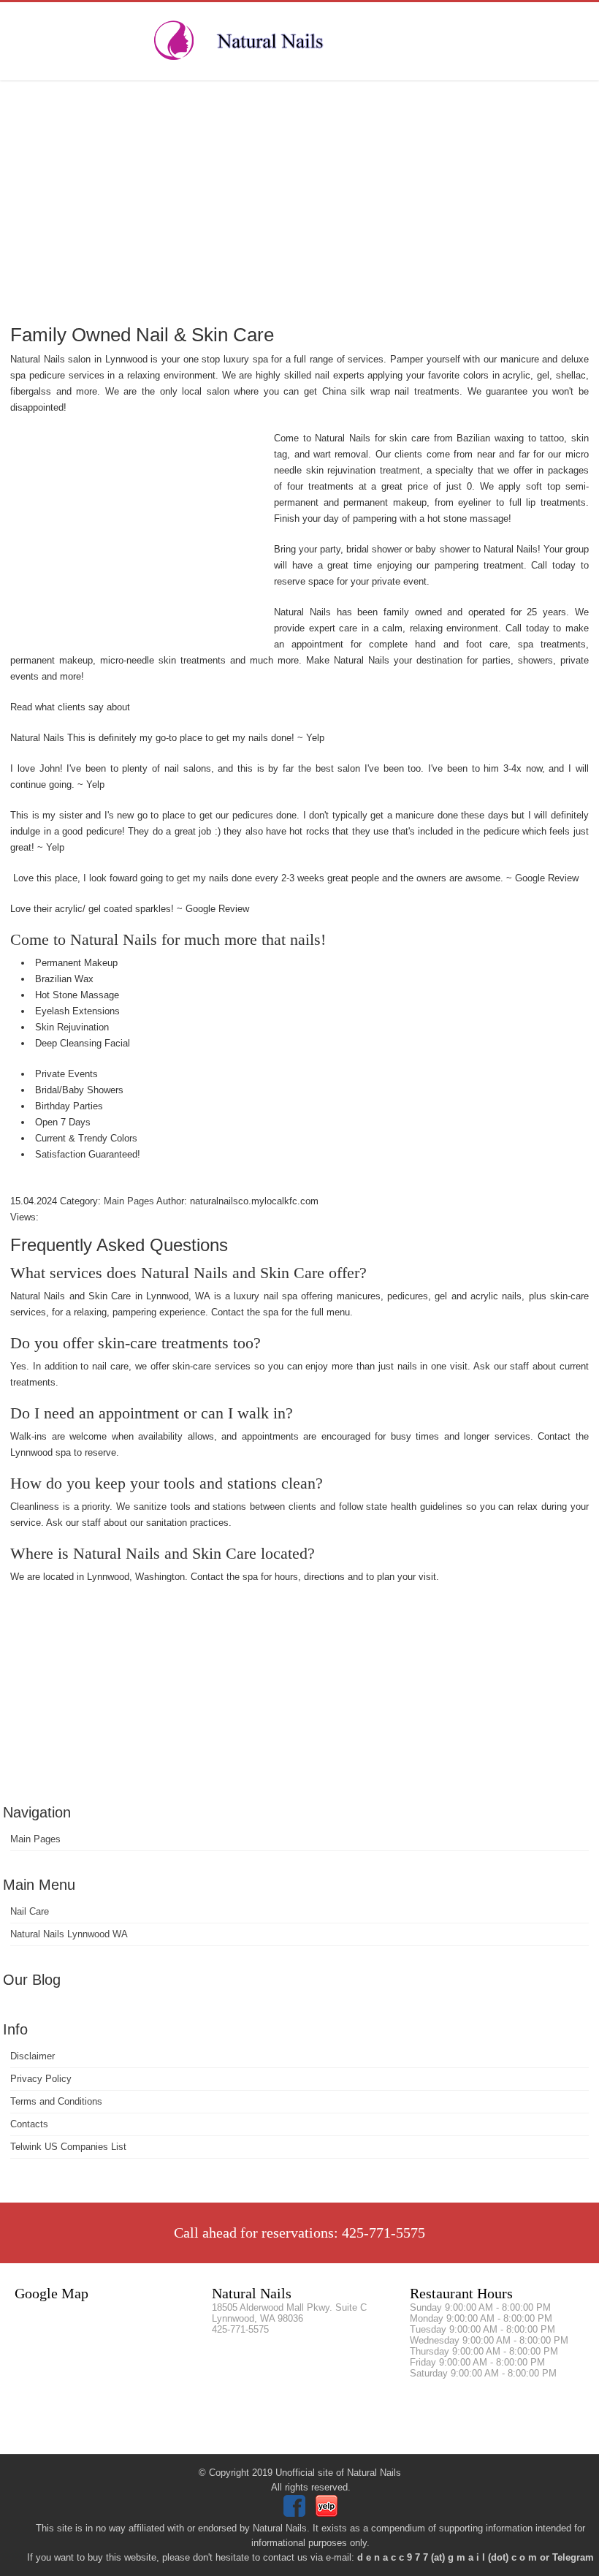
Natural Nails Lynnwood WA (69, 1934)
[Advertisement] (299, 201)
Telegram (573, 2557)
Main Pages (35, 1839)
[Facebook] (296, 2514)
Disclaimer (33, 2056)
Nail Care (30, 1911)
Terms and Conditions (56, 2101)
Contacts (29, 2124)
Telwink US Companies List (68, 2147)
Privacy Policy (41, 2079)
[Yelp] (328, 2514)
